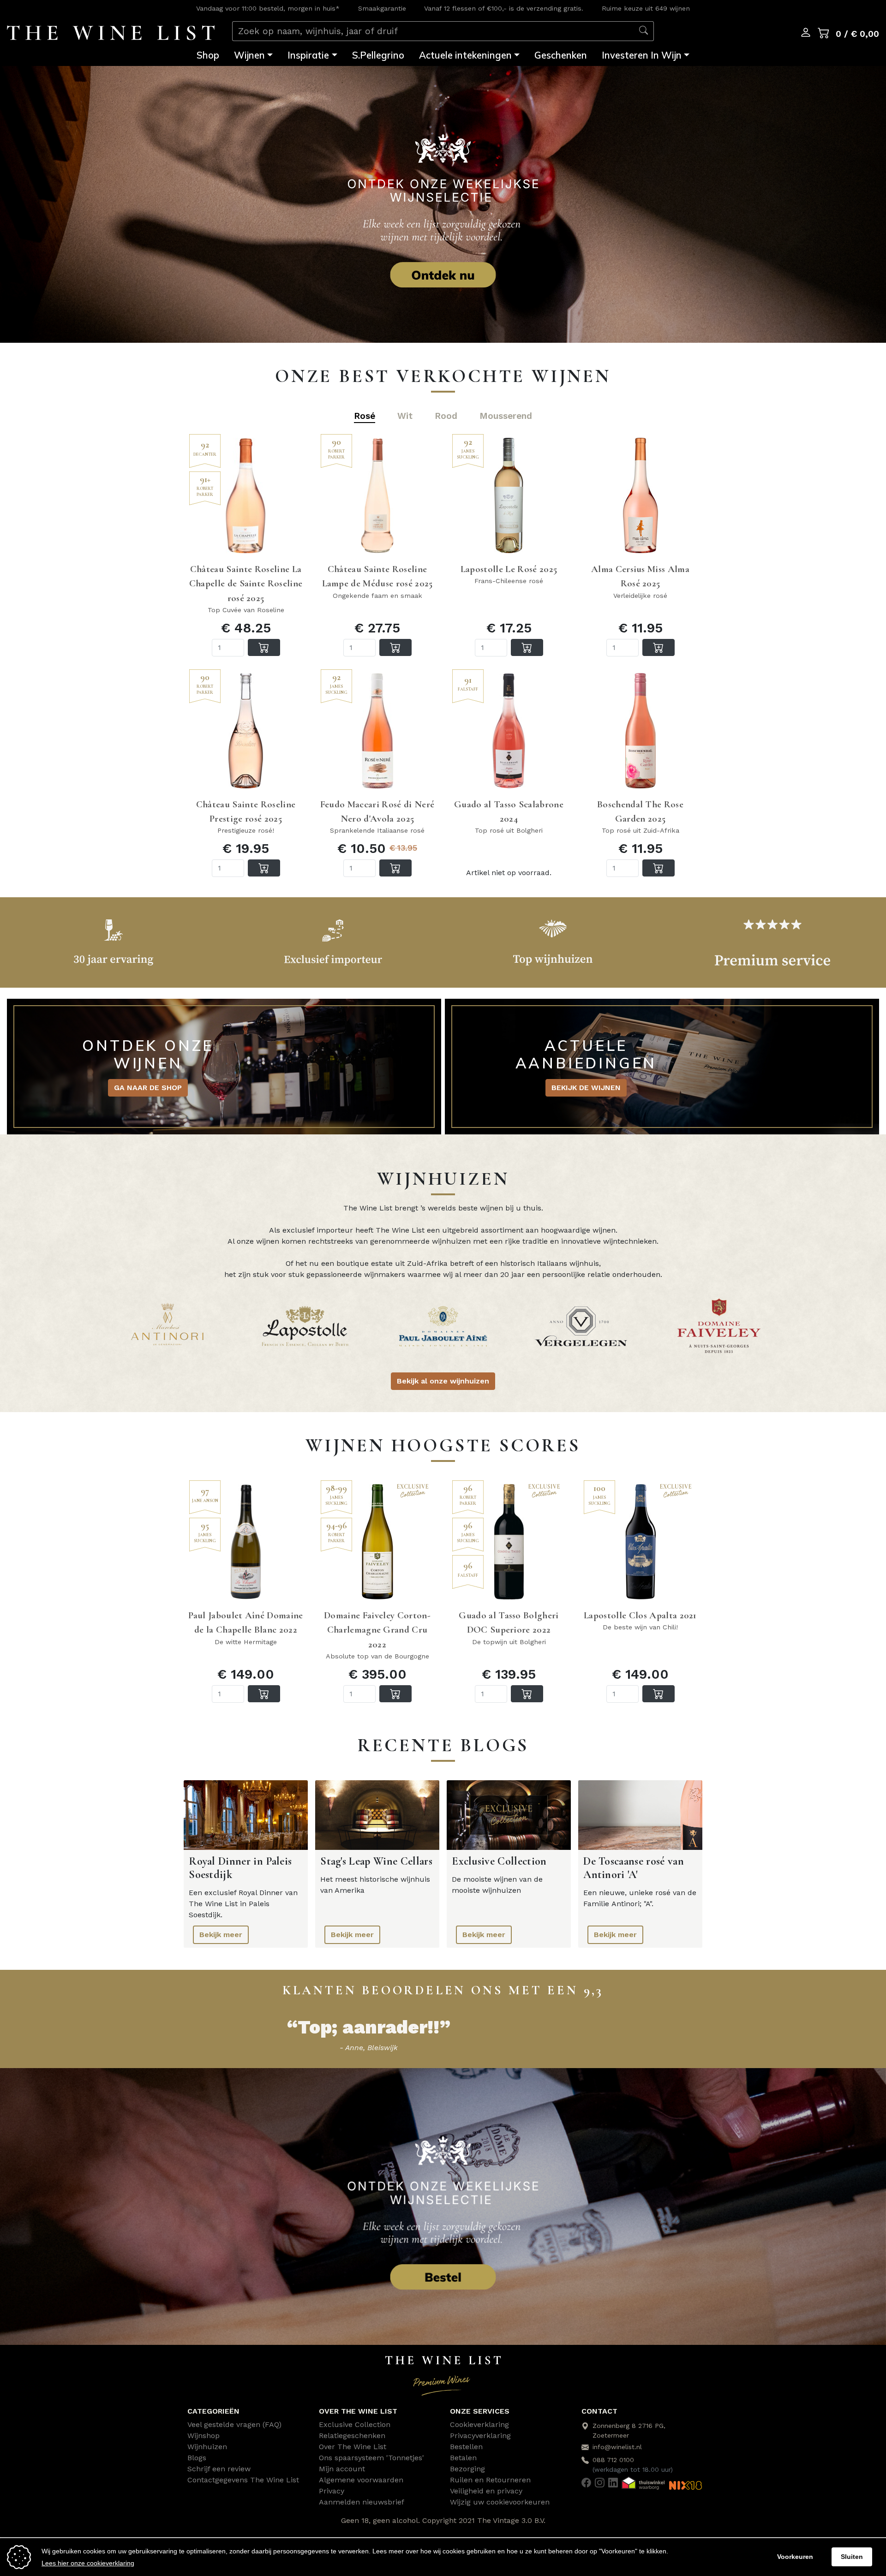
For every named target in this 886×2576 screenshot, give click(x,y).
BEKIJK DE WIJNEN (586, 1088)
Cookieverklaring (479, 2424)
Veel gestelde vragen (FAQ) (234, 2424)
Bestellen (466, 2447)
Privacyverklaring (480, 2436)
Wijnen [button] (249, 55)
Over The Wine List (353, 2447)
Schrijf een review (219, 2469)
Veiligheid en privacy (486, 2491)
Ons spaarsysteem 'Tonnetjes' (371, 2458)
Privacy (332, 2491)
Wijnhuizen (207, 2447)
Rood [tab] (446, 416)
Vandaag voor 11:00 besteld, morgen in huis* (268, 8)
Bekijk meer (221, 1935)
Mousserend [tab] (506, 416)
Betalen (463, 2458)
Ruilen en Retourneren (490, 2480)
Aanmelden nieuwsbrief (362, 2502)
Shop (208, 55)
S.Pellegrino (378, 55)
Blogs (197, 2458)
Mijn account (342, 2469)
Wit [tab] (405, 416)
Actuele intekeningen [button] (465, 55)
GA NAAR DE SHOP (148, 1088)
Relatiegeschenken (352, 2436)
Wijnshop (204, 2436)
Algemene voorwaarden (361, 2480)
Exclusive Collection (355, 2424)
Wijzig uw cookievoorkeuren (500, 2502)
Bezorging (467, 2469)
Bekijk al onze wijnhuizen (443, 1381)
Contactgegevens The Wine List (243, 2480)
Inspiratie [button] (308, 55)
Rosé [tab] (365, 416)
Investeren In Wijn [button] (642, 55)
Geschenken (561, 55)
